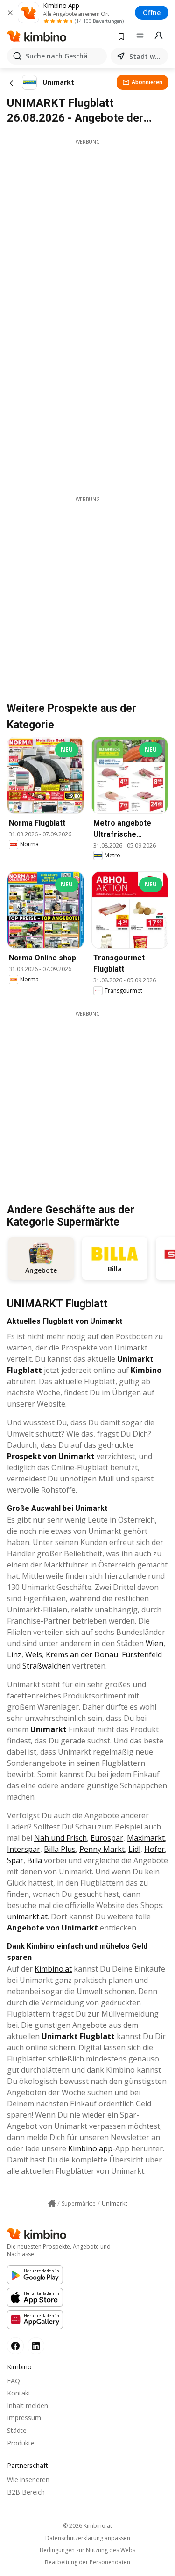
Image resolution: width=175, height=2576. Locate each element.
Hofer (154, 1849)
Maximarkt (146, 1838)
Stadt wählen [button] (147, 56)
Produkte (21, 2443)
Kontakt (19, 2393)
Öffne (152, 12)
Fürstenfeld (142, 1654)
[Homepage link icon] (52, 2204)
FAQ (14, 2381)
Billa (35, 1860)
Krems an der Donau (82, 1654)
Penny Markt (102, 1849)
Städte (17, 2430)
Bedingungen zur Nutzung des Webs (87, 2550)
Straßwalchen (46, 1666)
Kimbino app (90, 2148)
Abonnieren (147, 82)
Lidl (134, 1849)
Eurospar (107, 1838)
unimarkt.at (27, 1916)
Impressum (24, 2418)
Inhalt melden (28, 2405)
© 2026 (87, 2526)
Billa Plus (60, 1849)
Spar (15, 1860)
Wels (34, 1654)
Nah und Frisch (60, 1838)
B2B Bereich (26, 2492)
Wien (154, 1643)
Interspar (24, 1849)
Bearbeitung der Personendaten (87, 2562)
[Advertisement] (87, 233)
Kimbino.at (53, 1969)
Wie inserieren (28, 2479)
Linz (14, 1654)
